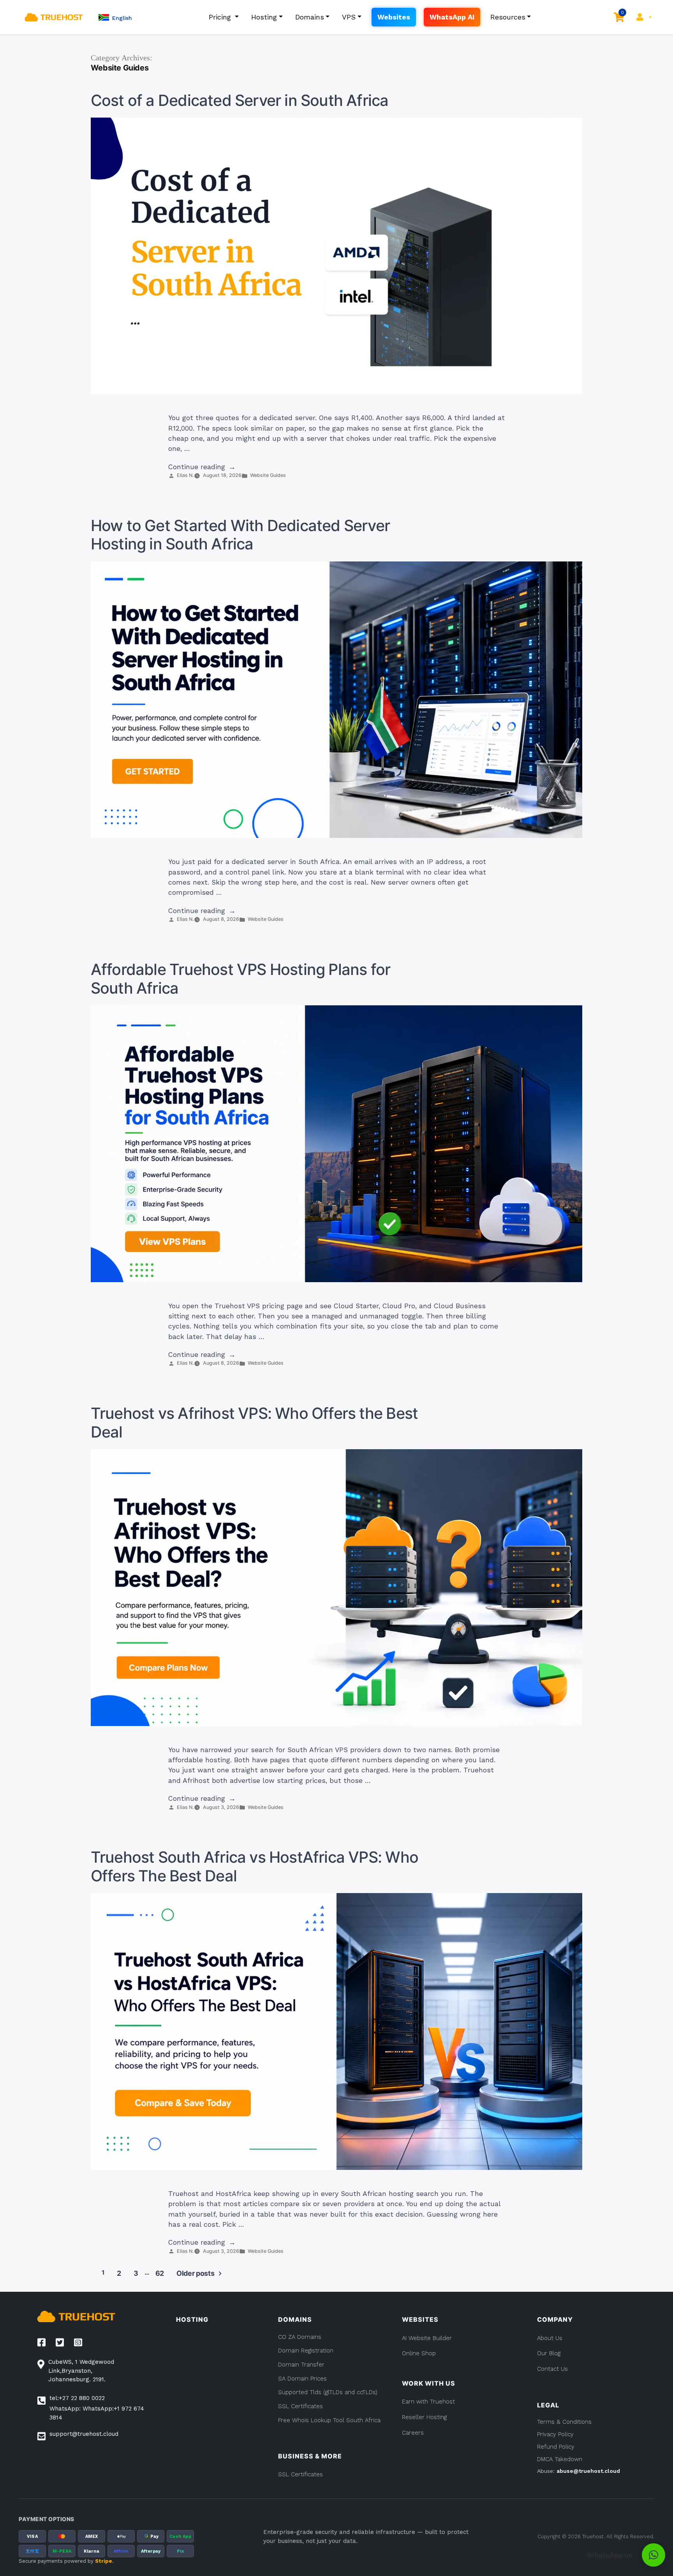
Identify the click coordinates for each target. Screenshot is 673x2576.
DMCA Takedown (560, 2459)
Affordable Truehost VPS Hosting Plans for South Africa (241, 979)
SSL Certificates (300, 2474)
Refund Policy (556, 2447)
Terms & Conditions (564, 2422)
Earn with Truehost (428, 2402)
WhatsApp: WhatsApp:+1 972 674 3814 (97, 2413)
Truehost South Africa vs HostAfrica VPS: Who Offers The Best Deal (255, 1867)
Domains (310, 17)
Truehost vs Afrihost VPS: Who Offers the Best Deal (254, 1423)
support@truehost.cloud (84, 2434)
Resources (508, 17)
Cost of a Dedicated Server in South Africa (240, 100)
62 (160, 2273)
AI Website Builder (427, 2338)
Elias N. (185, 475)
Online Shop (419, 2353)
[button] (115, 17)
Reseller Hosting (424, 2417)
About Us (550, 2338)
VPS (349, 17)
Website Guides (268, 475)
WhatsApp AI (452, 17)
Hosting (264, 17)
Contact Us (552, 2369)
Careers (413, 2433)
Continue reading (202, 467)
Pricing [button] (221, 17)
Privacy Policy (555, 2434)
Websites (394, 17)
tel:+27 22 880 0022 (77, 2398)
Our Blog (549, 2353)
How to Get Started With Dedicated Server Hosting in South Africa (240, 535)
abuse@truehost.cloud (588, 2471)
